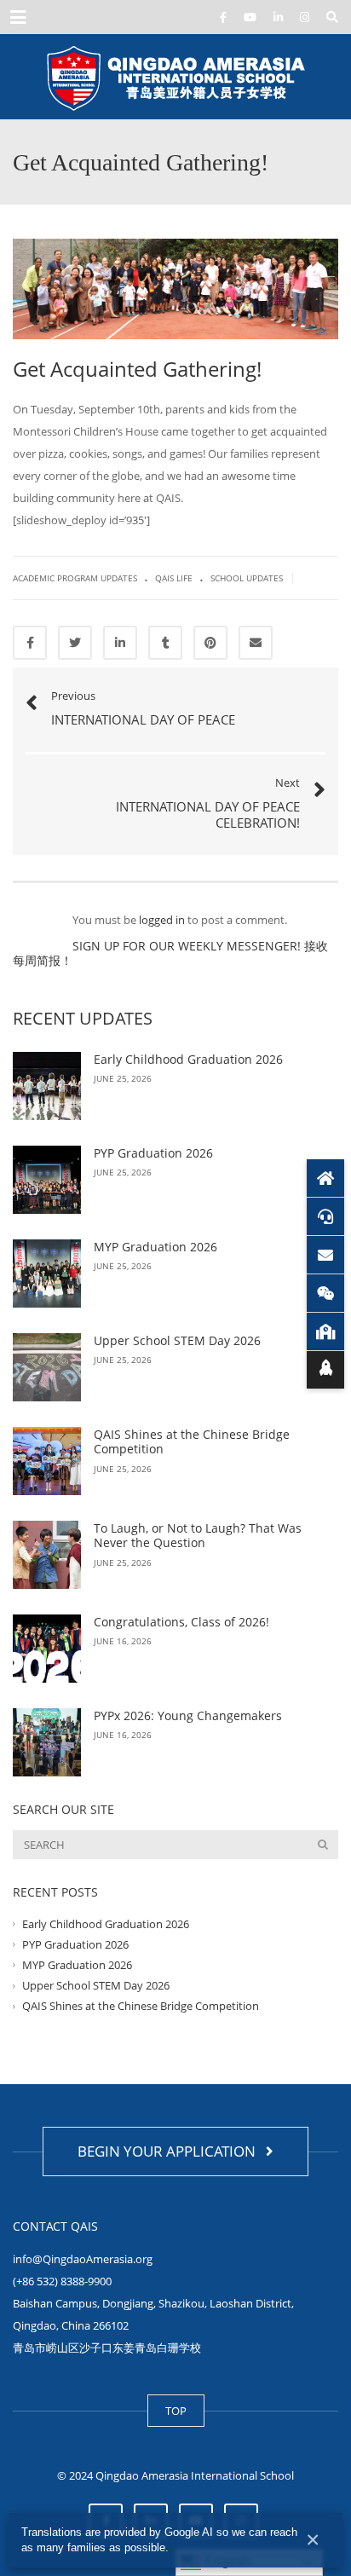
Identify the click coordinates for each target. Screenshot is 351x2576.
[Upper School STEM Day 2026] (47, 1367)
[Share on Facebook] (30, 643)
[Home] (325, 1178)
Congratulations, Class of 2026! (181, 1622)
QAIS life (174, 578)
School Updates (247, 578)
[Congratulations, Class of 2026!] (47, 1649)
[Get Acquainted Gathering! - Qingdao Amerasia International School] (175, 77)
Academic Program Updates (75, 578)
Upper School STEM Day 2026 (179, 1340)
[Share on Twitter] (75, 643)
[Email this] (256, 643)
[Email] (325, 1255)
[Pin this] (210, 643)
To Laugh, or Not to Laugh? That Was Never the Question (198, 1536)
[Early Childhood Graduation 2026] (47, 1086)
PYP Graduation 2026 (153, 1153)
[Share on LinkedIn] (120, 643)
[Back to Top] (325, 1370)
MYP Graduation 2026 (155, 1247)
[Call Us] (325, 1216)
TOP (176, 2411)
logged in (162, 920)
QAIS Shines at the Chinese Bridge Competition (192, 1442)
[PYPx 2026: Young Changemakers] (47, 1742)
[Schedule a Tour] (325, 1331)
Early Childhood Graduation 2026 (188, 1059)
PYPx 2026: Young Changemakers (188, 1715)
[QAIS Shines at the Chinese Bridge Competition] (47, 1461)
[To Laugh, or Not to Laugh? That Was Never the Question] (47, 1555)
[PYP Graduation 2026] (47, 1180)
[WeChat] (325, 1293)
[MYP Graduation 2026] (47, 1274)
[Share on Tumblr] (165, 643)
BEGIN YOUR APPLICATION (170, 2151)
